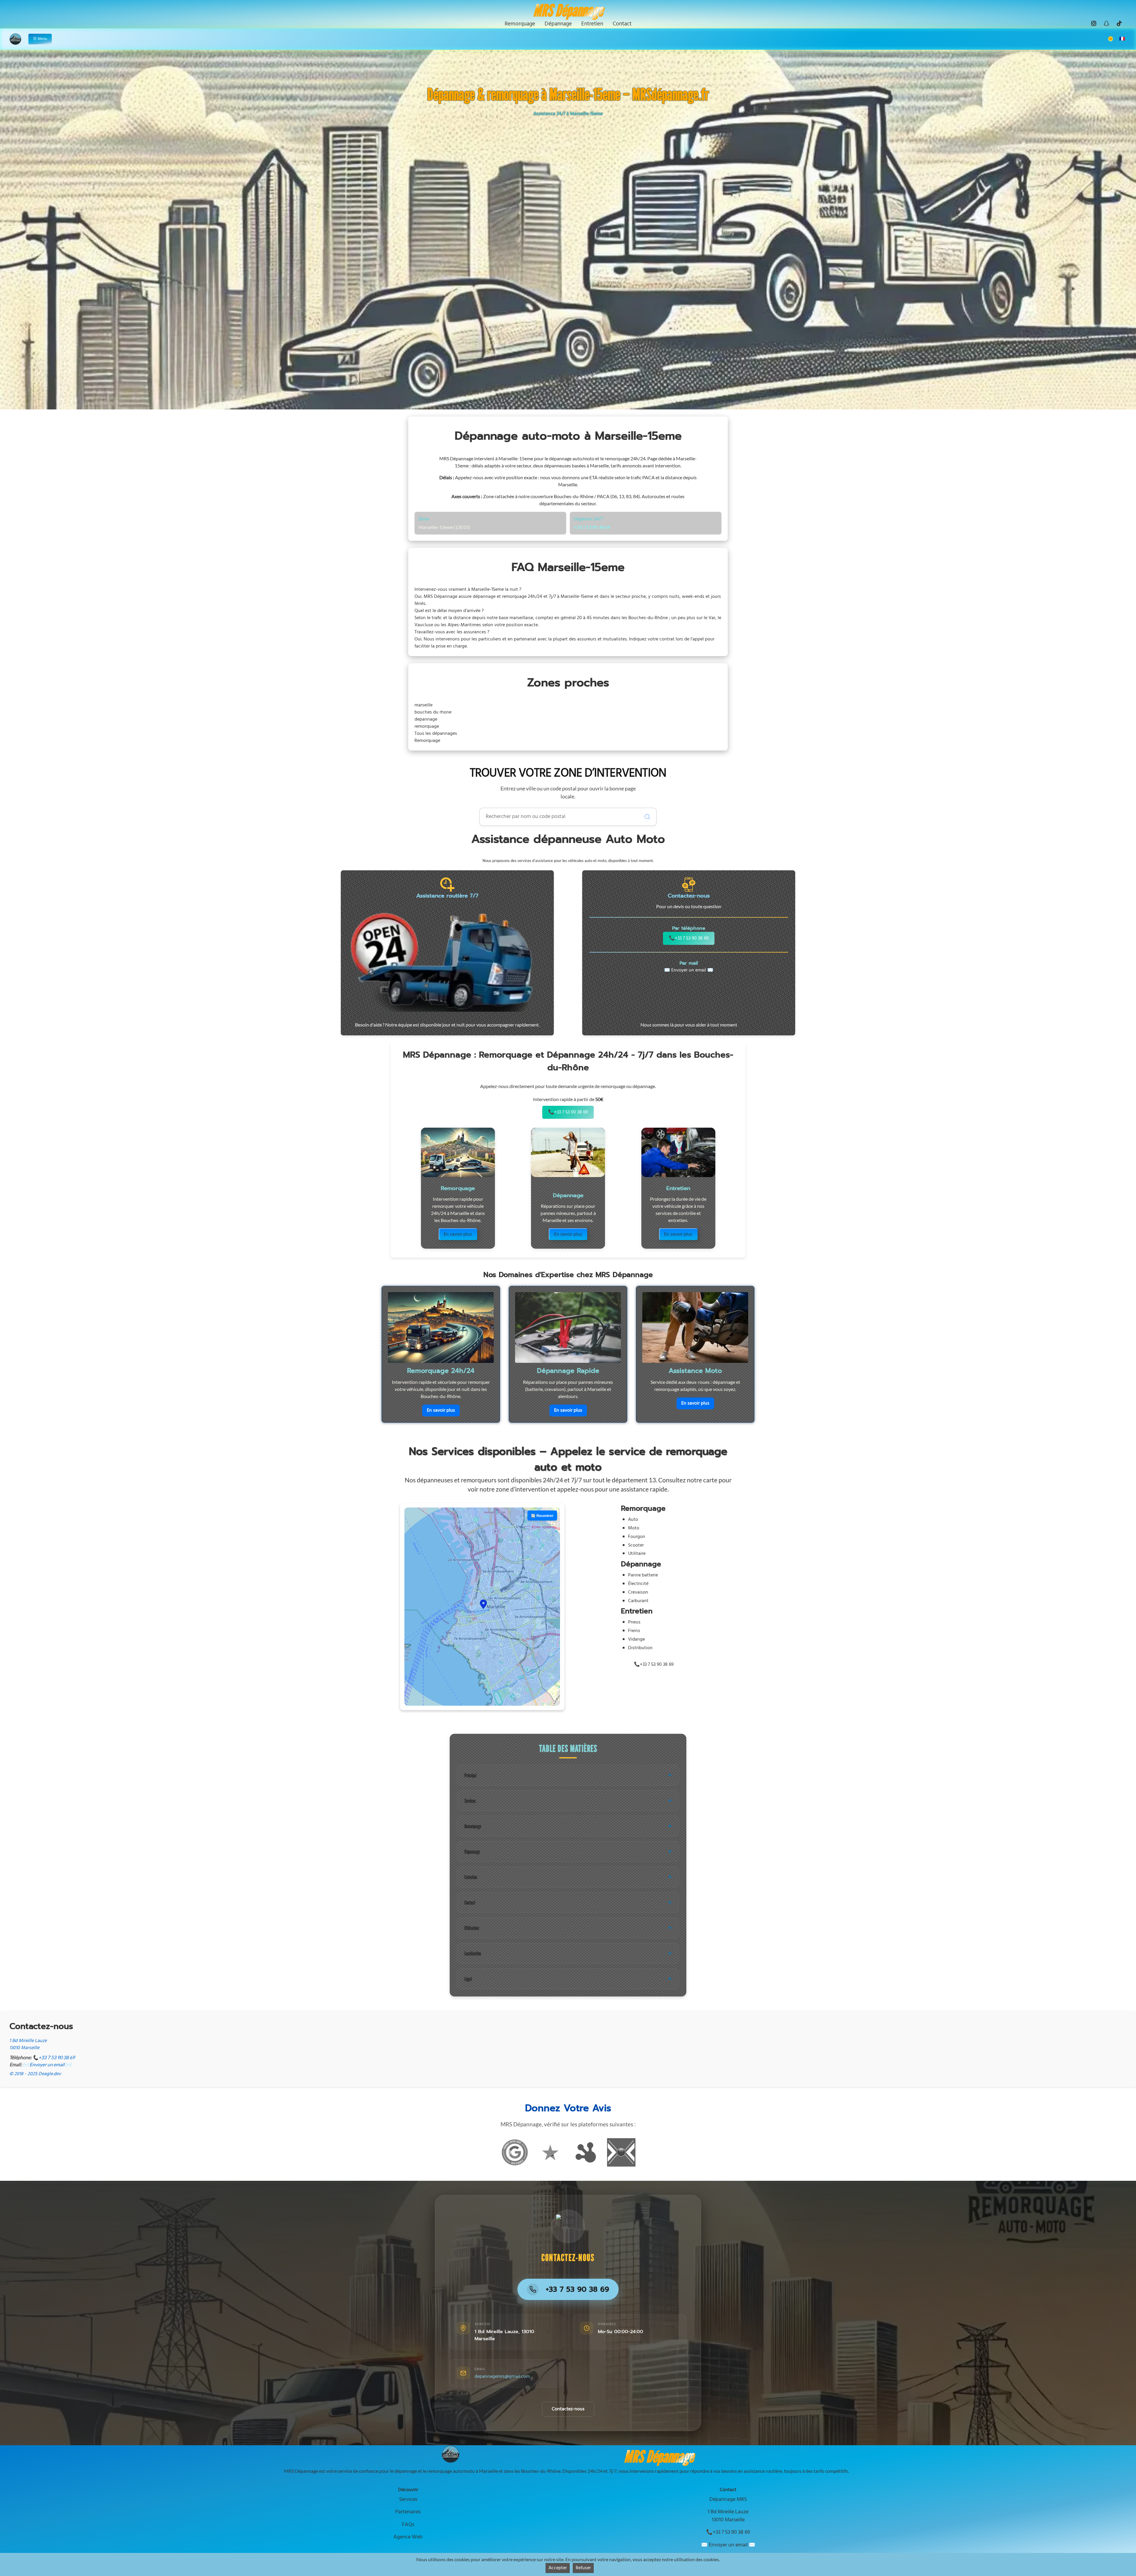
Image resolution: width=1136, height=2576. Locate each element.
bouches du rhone (433, 712)
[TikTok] (1119, 23)
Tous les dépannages (436, 734)
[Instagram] (1094, 23)
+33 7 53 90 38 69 (592, 527)
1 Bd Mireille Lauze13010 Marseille (28, 2044)
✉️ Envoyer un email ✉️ (689, 970)
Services (470, 1801)
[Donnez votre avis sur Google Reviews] (515, 2152)
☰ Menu (40, 39)
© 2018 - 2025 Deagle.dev (35, 2074)
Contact (470, 1903)
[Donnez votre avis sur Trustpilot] (550, 2152)
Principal (471, 1775)
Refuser (583, 2568)
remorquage (427, 727)
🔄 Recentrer (542, 1515)
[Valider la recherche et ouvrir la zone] (647, 817)
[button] (483, 1604)
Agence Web (408, 2537)
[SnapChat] (1106, 23)
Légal (468, 1979)
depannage (426, 719)
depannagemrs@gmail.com (502, 2377)
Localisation (473, 1953)
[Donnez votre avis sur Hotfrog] (586, 2152)
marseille (423, 705)
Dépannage (472, 1852)
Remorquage (427, 741)
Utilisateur (472, 1928)
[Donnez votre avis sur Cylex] (621, 2152)
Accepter (558, 2568)
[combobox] (568, 817)
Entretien (471, 1877)
